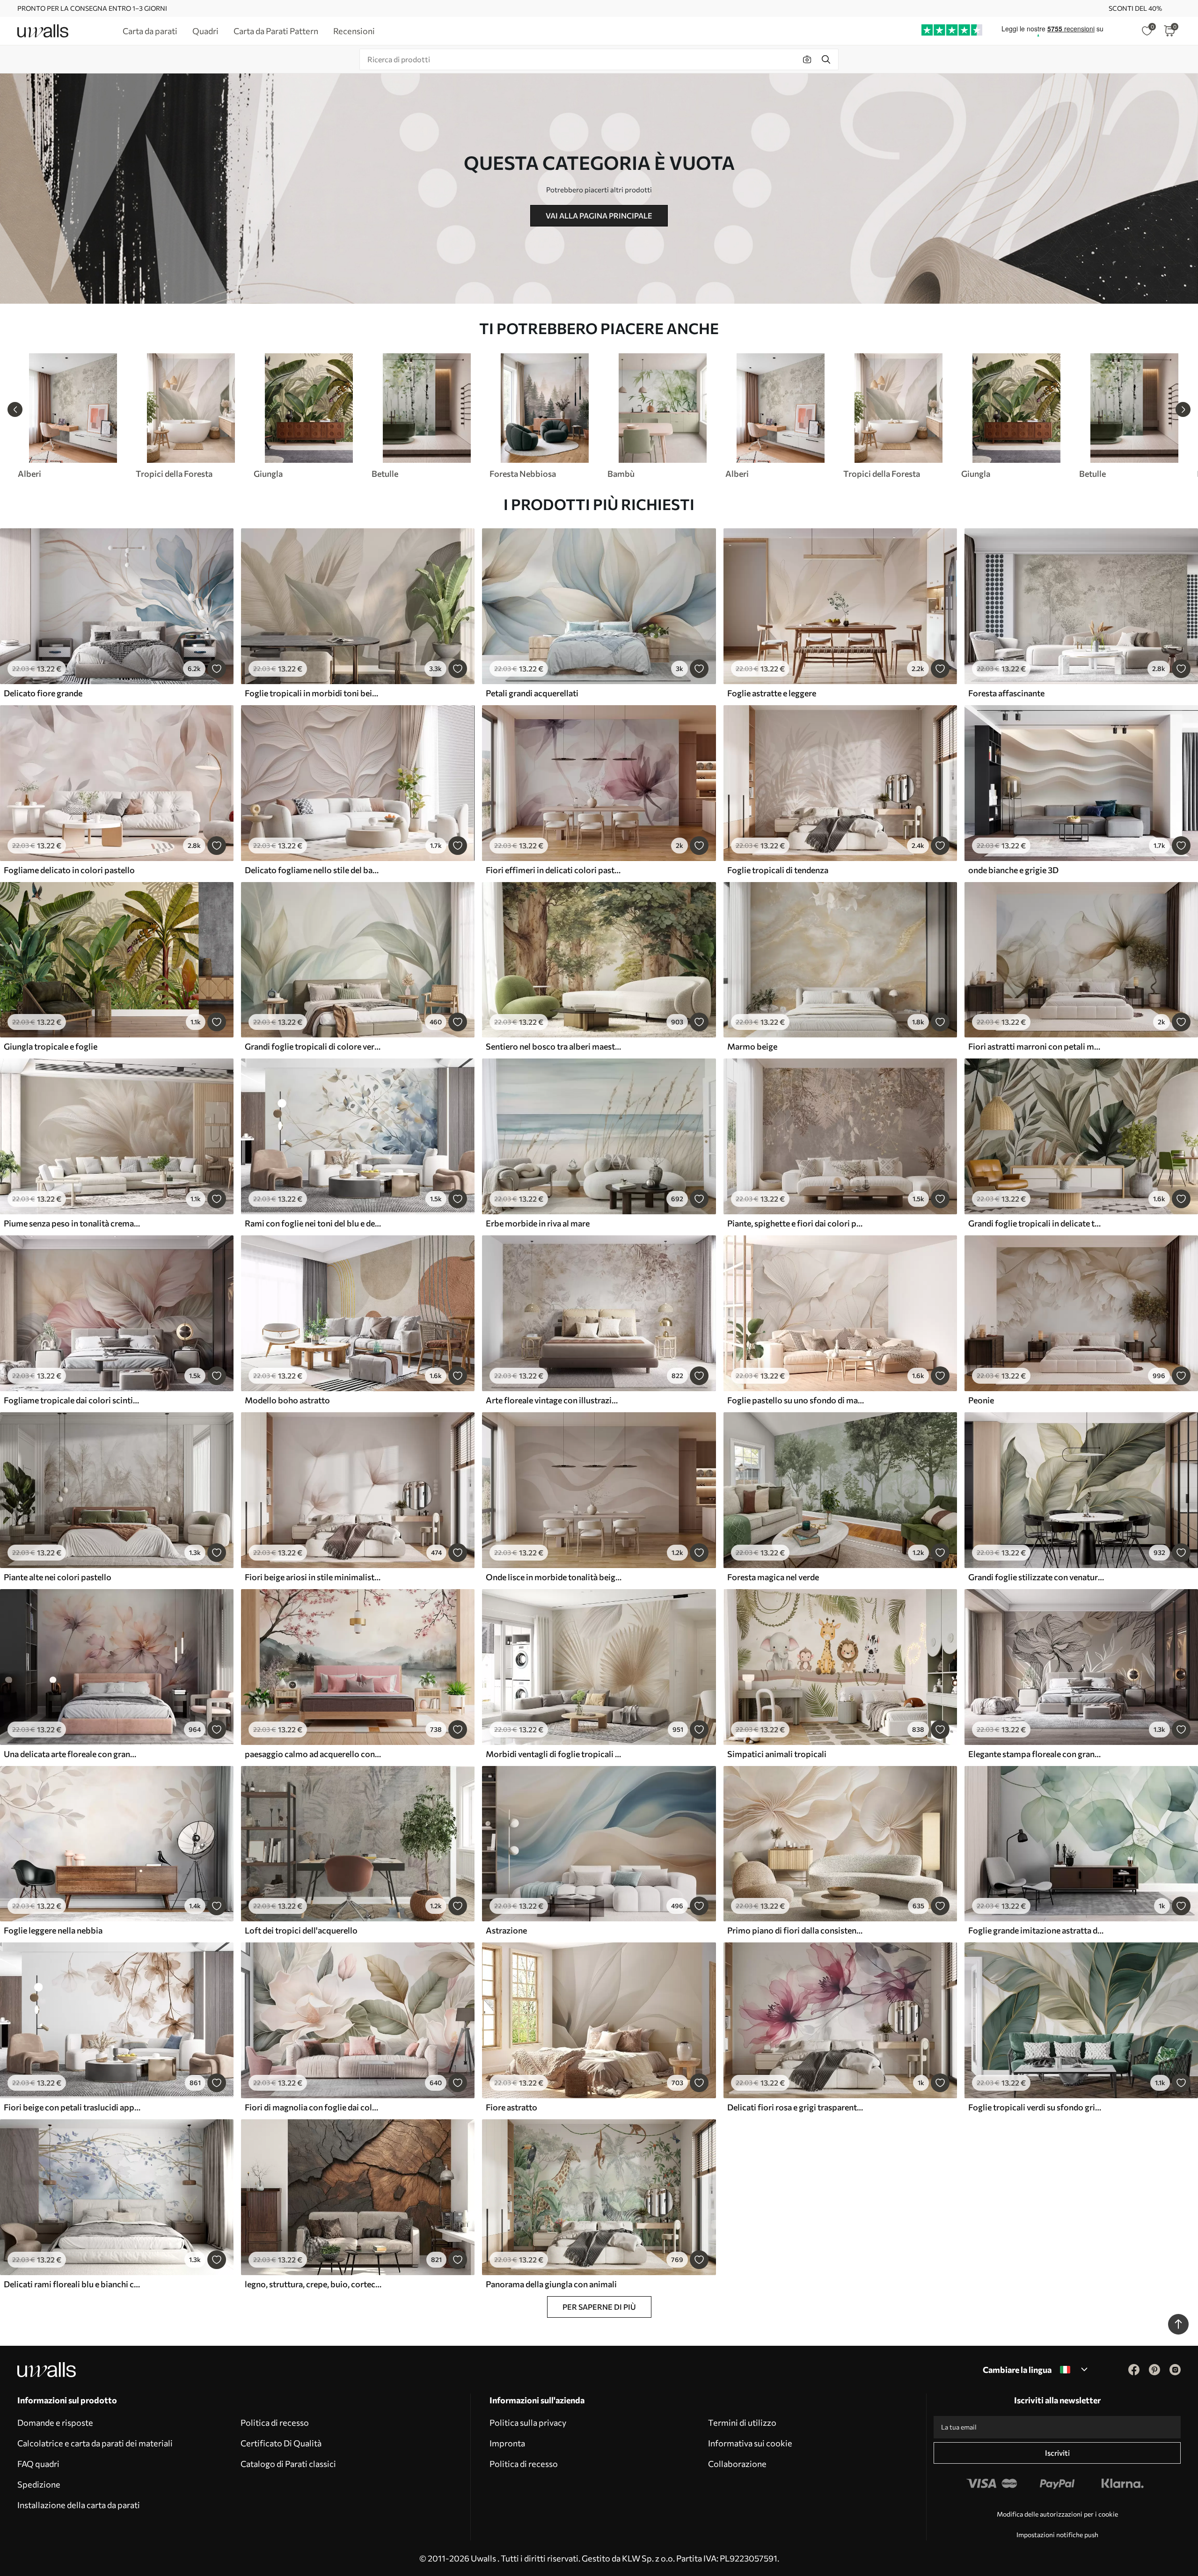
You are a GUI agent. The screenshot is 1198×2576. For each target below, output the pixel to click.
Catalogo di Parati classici (288, 2464)
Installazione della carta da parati (79, 2505)
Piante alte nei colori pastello (58, 1577)
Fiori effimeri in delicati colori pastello (554, 870)
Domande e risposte (55, 2423)
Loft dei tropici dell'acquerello (301, 1930)
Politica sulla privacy (528, 2423)
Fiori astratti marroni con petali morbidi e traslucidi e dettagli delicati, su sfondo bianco (1037, 1046)
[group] (73, 416)
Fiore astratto (511, 2107)
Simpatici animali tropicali (777, 1754)
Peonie (981, 1400)
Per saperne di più (599, 2307)
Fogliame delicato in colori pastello (69, 870)
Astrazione (506, 1930)
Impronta (507, 2443)
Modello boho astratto (287, 1400)
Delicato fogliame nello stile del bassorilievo (313, 870)
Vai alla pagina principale (599, 215)
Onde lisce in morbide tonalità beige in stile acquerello (554, 1577)
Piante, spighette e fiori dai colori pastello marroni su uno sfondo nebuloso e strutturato (796, 1223)
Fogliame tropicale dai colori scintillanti (72, 1400)
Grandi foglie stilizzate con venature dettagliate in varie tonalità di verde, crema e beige (1037, 1577)
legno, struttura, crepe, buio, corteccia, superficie (313, 2284)
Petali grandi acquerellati (532, 693)
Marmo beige (752, 1046)
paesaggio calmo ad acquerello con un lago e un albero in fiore (313, 1754)
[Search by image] (807, 59)
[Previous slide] (15, 409)
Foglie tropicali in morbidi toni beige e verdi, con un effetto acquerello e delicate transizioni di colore (313, 693)
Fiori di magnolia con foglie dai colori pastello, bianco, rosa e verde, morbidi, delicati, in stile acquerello (313, 2107)
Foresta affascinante (1006, 693)
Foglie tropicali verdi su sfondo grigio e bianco (1037, 2107)
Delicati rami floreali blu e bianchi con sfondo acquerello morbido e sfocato (72, 2284)
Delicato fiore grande (43, 693)
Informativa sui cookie (750, 2443)
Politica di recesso (275, 2423)
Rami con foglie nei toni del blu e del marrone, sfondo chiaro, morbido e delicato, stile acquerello (313, 1223)
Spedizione (39, 2484)
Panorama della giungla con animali (551, 2284)
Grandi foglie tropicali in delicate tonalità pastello (1037, 1223)
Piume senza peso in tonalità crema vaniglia (72, 1223)
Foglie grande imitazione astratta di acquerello (1037, 1930)
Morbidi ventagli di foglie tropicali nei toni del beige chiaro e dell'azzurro (554, 1754)
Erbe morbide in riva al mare (538, 1223)
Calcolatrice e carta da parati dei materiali (95, 2443)
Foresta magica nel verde (773, 1577)
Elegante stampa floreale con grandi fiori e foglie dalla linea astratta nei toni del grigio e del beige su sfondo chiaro (1037, 1754)
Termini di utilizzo (742, 2423)
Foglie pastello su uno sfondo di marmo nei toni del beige (796, 1400)
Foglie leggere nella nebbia (53, 1930)
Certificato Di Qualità (281, 2443)
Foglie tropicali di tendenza (778, 870)
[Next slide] (1183, 409)
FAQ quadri (38, 2464)
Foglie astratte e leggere (772, 693)
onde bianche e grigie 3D (1013, 870)
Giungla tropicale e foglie (51, 1046)
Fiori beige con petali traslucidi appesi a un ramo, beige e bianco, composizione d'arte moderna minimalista (72, 2107)
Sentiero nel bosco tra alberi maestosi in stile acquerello (554, 1046)
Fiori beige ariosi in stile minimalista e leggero (313, 1577)
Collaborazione (737, 2464)
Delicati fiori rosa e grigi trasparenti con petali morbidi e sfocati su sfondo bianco (796, 2107)
